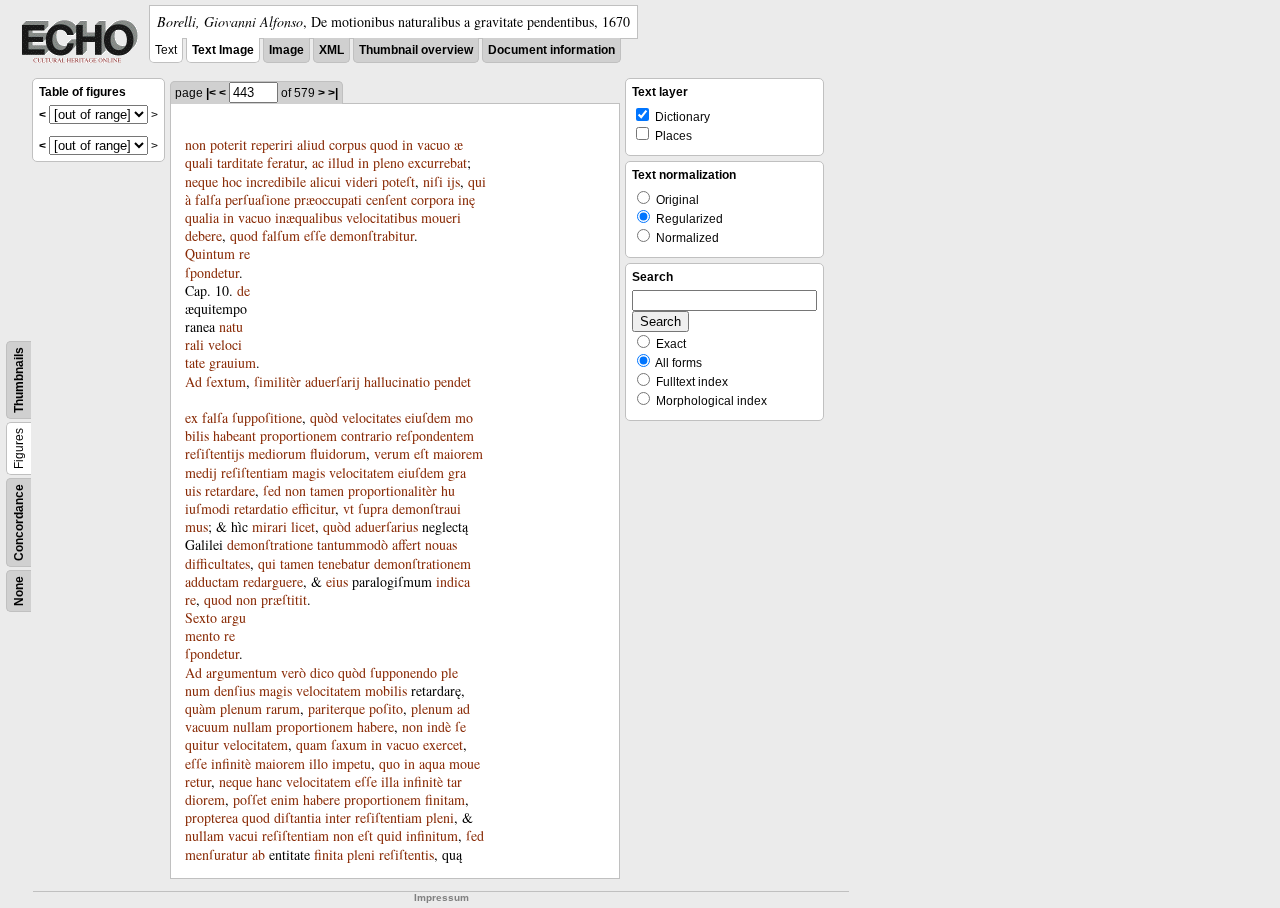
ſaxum (349, 744)
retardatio (261, 508)
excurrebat (437, 162)
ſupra (373, 508)
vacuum (207, 726)
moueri (441, 217)
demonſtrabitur (372, 235)
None (19, 591)
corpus (347, 144)
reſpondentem (435, 435)
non (195, 144)
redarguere (273, 581)
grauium (232, 362)
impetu (351, 763)
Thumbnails (19, 380)
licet (303, 526)
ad (463, 708)
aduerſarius (386, 526)
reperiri (272, 144)
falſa (208, 199)
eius (337, 581)
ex (191, 417)
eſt (421, 453)
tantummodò (352, 544)
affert (406, 544)
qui (477, 181)
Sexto (201, 617)
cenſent (386, 199)
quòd (324, 417)
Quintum (210, 253)
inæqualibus (308, 217)
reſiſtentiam (254, 472)
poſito (386, 708)
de (243, 290)
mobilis (386, 690)
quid (389, 835)
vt (348, 508)
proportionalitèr (392, 490)
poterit (228, 144)
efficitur (313, 508)
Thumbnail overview (416, 50)
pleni (440, 817)
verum (392, 453)
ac (318, 162)
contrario (366, 435)
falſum (281, 235)
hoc (232, 181)
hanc (269, 781)
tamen (327, 490)
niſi (433, 181)
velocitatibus (381, 217)
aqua (432, 763)
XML (331, 50)
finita (328, 854)
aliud (311, 144)
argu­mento (215, 626)
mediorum (277, 453)
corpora (432, 199)
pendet (452, 381)
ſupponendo (403, 672)
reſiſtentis (406, 854)
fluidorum (338, 453)
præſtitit (284, 599)
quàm (200, 708)
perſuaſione (257, 199)
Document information (551, 50)
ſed (272, 490)
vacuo (433, 144)
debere (203, 235)
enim (285, 799)
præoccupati (328, 199)
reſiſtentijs (214, 453)
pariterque (336, 708)
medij (201, 472)
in (407, 144)
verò (293, 672)
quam (311, 744)
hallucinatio (397, 381)
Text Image (223, 50)
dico (322, 672)
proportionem (298, 435)
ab (258, 854)
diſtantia (297, 817)
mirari (269, 526)
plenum (241, 708)
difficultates (217, 563)
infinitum (432, 835)
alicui (325, 181)
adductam (212, 581)
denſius (234, 690)
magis (308, 472)
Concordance (19, 522)
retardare (230, 490)
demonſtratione (270, 544)
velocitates (371, 417)
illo (318, 763)
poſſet (250, 799)
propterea (211, 817)
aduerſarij (332, 381)
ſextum (226, 381)
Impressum (441, 897)
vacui (243, 835)
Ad (193, 381)
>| (333, 93)
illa (390, 781)
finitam (445, 799)
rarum (283, 708)
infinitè (231, 763)
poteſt (398, 181)
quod (384, 144)
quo (389, 763)
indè (439, 726)
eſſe (315, 235)
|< (211, 93)
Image (286, 50)
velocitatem (361, 472)
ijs (453, 181)
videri (361, 181)
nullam (252, 726)
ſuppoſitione (267, 417)
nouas (441, 544)
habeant (234, 435)
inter (338, 817)
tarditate (240, 162)
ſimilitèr (277, 381)
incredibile (276, 181)
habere (375, 726)
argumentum (241, 672)
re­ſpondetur (217, 262)
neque (201, 181)
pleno (388, 162)
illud (341, 162)
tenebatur (344, 563)
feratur (285, 162)
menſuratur (216, 854)
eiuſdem (428, 417)
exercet (443, 744)
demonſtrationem (422, 563)
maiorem (458, 453)
